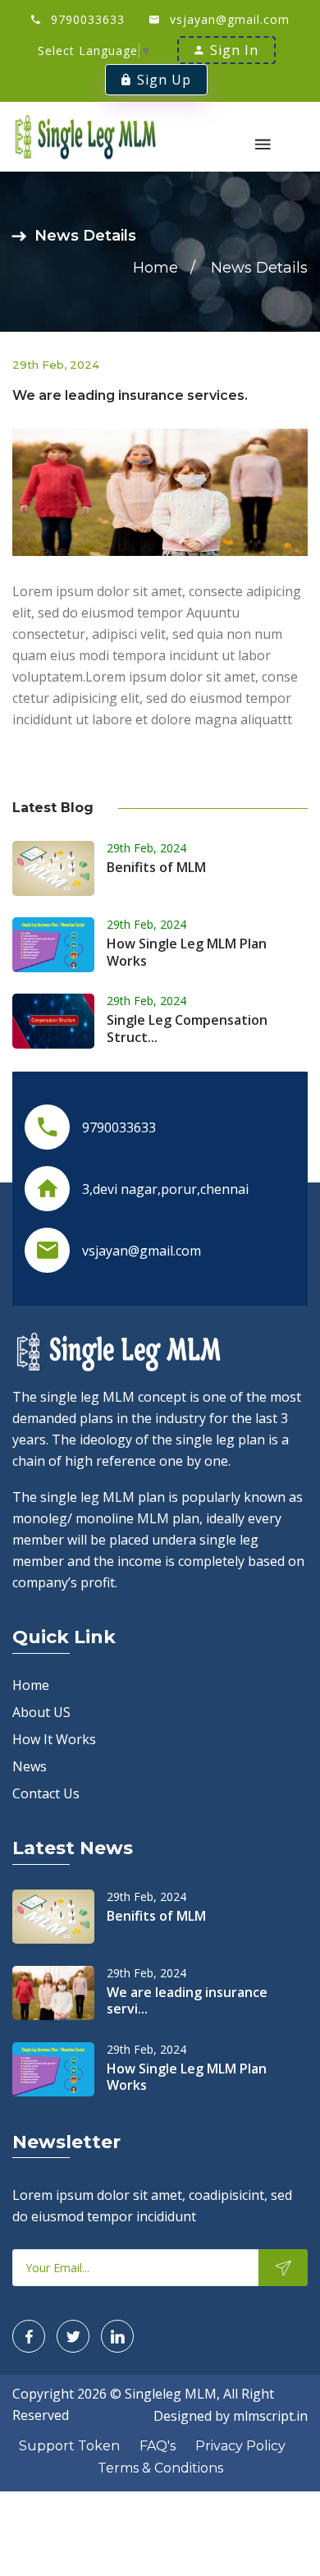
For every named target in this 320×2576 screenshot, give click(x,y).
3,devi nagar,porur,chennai (165, 1189)
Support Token (69, 2446)
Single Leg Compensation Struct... (187, 1029)
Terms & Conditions (160, 2468)
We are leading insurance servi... (187, 2001)
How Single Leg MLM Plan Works (187, 952)
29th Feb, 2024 (146, 848)
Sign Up (164, 80)
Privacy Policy (240, 2446)
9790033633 (88, 19)
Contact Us (46, 1793)
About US (41, 1712)
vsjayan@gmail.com (230, 19)
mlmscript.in (270, 2416)
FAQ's (158, 2446)
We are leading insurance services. (130, 395)
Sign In (234, 50)
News (30, 1766)
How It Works (54, 1739)
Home (155, 268)
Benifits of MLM (156, 867)
